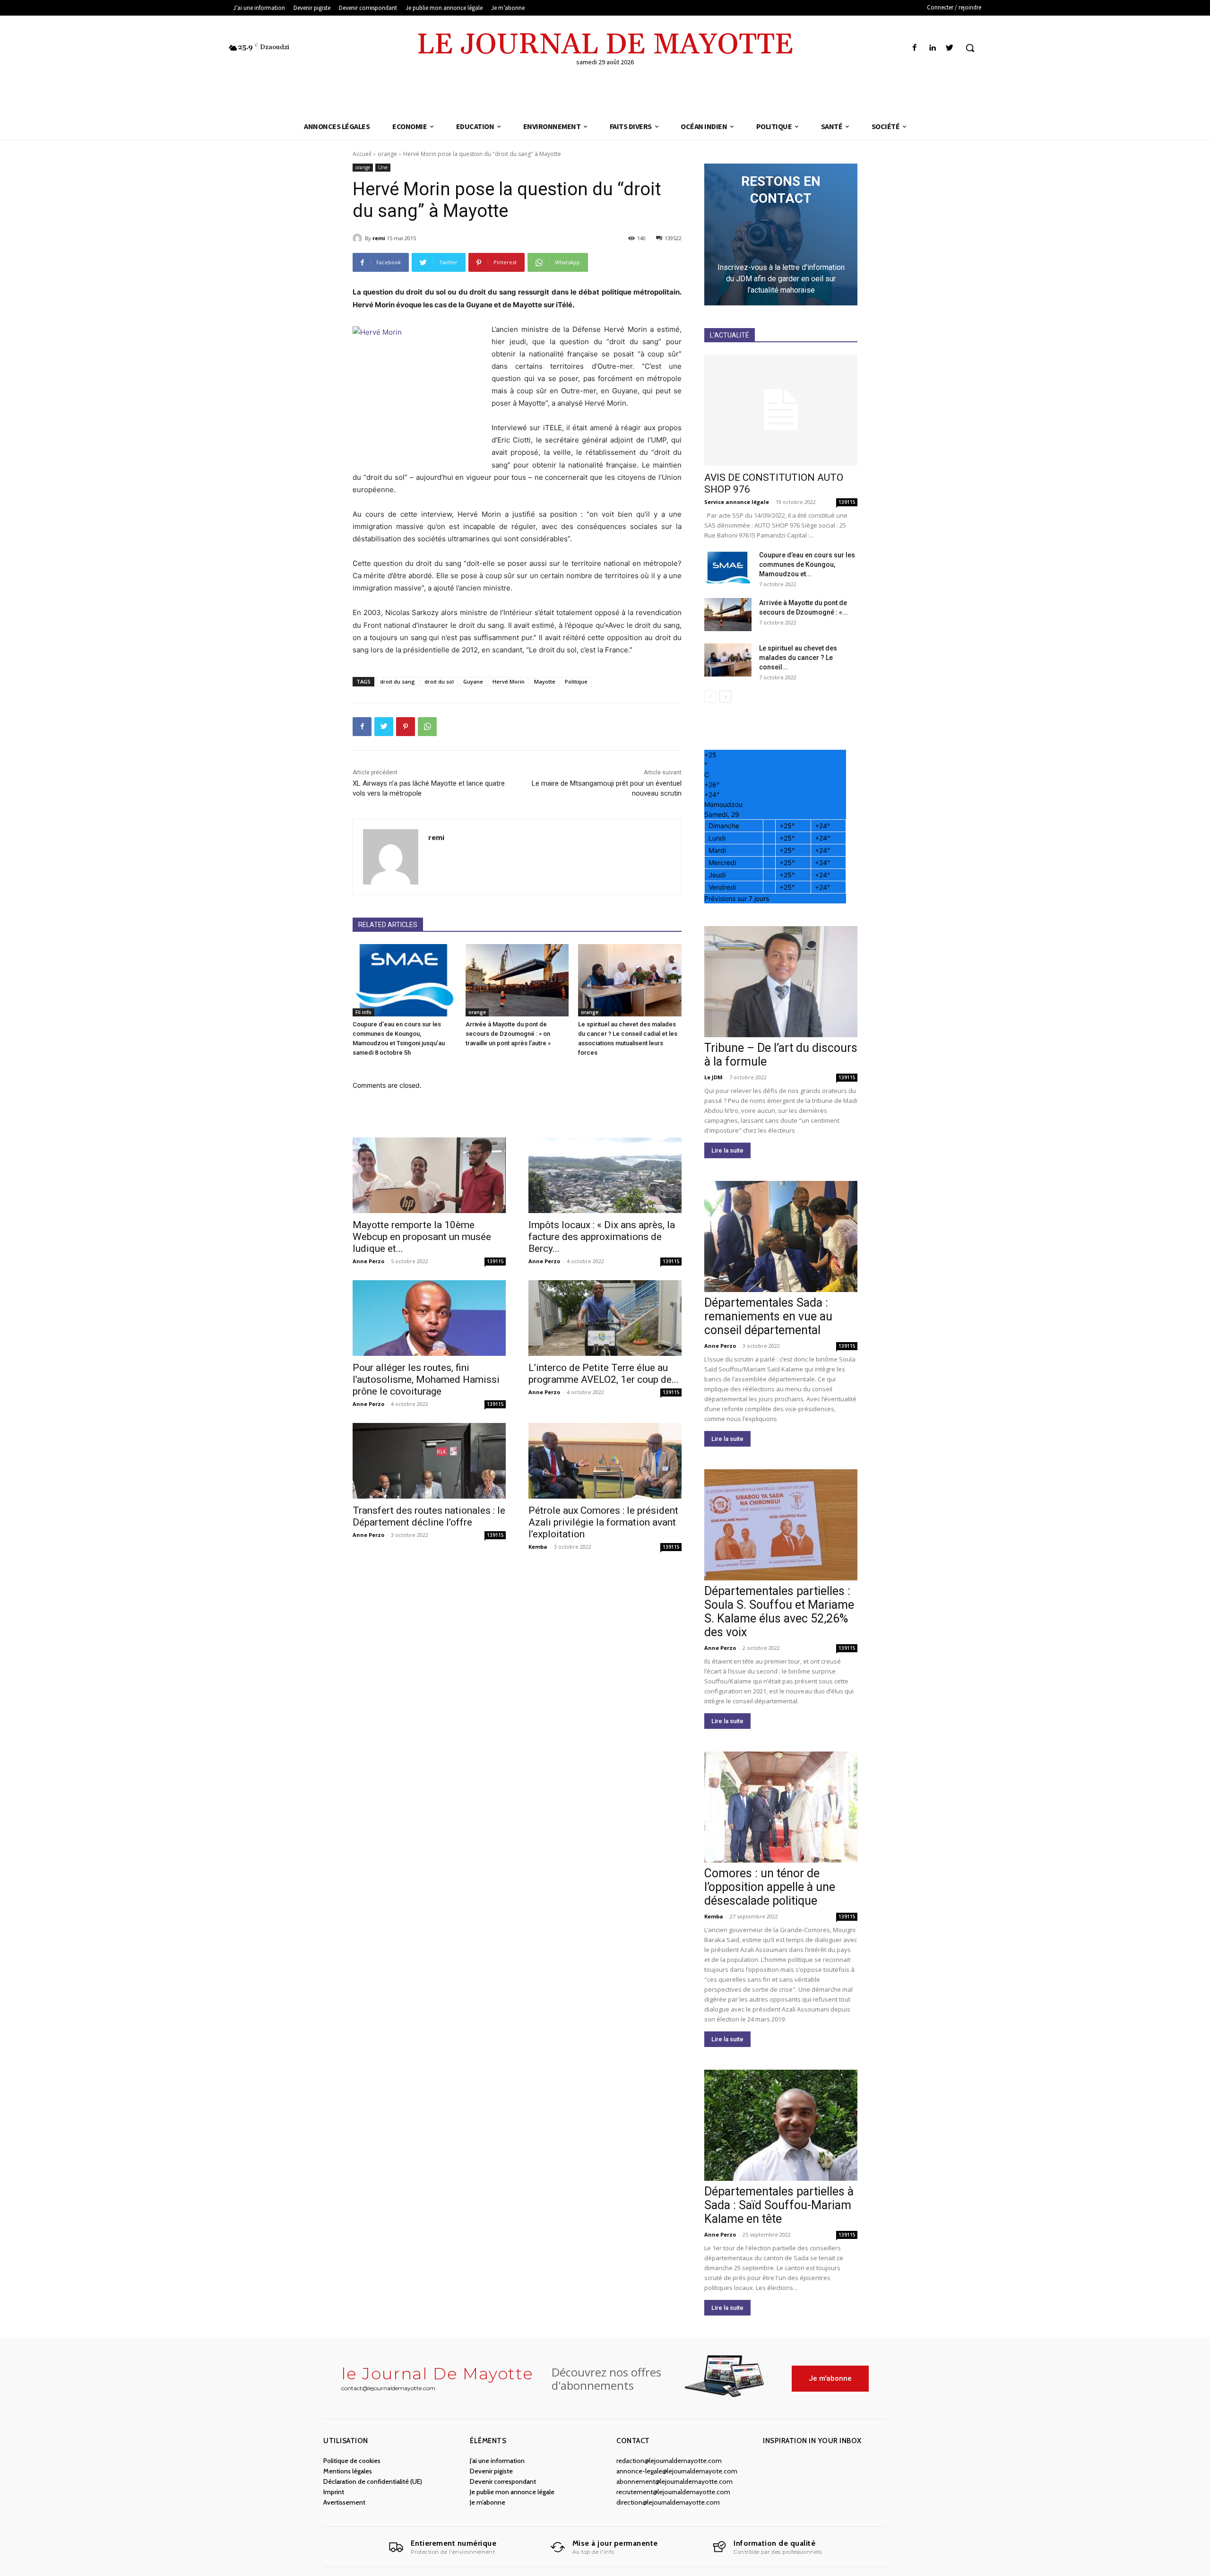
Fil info (363, 1012)
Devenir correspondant (503, 2481)
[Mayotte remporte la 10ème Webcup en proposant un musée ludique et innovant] (429, 1175)
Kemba (538, 1547)
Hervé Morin (509, 681)
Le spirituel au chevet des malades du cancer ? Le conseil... (798, 658)
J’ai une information (497, 2461)
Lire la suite (727, 1150)
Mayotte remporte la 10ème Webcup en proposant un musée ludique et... (422, 1237)
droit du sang (398, 681)
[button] (970, 48)
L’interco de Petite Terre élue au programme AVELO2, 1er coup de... (604, 1374)
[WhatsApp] (427, 727)
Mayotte (545, 681)
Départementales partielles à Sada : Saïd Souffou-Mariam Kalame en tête (779, 2205)
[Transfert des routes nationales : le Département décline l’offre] (429, 1461)
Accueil (362, 154)
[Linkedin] (932, 48)
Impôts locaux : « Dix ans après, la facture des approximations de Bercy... (602, 1237)
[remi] (359, 238)
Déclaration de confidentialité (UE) (373, 2481)
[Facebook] (914, 48)
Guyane (473, 681)
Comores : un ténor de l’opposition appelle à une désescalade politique (770, 1887)
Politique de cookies (352, 2461)
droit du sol (439, 681)
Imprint (334, 2492)
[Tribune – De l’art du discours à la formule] (781, 982)
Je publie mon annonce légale (512, 2492)
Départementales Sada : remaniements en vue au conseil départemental (768, 1316)
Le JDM (713, 1077)
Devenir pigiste (491, 2471)
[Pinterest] (406, 727)
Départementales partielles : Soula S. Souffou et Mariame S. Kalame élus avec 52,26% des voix (779, 1612)
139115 (495, 1261)
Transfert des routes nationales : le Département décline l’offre (429, 1516)
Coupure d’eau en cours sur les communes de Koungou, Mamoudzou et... (807, 564)
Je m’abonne (488, 2502)
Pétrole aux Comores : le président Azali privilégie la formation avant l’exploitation (603, 1522)
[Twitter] (950, 48)
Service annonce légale (737, 502)
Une (383, 167)
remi (379, 238)
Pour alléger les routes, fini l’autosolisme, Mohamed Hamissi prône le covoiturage (426, 1379)
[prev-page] (710, 697)
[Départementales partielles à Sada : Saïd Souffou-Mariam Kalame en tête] (781, 2125)
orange (387, 154)
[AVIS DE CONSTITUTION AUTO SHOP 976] (781, 410)
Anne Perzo (368, 1261)
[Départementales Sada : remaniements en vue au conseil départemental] (781, 1236)
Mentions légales (348, 2471)
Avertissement (344, 2502)
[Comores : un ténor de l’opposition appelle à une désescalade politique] (781, 1807)
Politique (576, 681)
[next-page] (725, 697)
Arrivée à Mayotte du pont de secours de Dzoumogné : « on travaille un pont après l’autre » (508, 1034)
